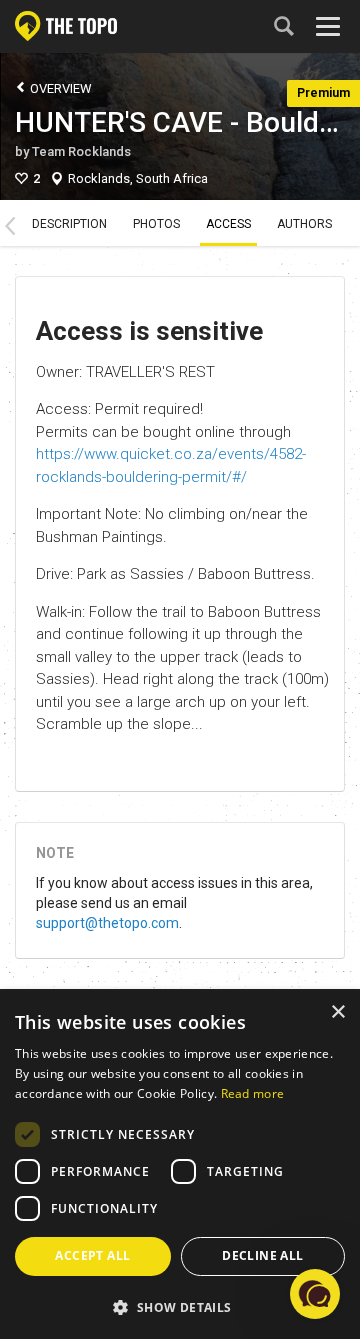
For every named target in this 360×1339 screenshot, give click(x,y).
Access (228, 224)
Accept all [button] (92, 1255)
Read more (253, 1093)
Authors (304, 224)
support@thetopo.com (107, 923)
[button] (180, 1306)
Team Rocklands (81, 151)
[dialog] (180, 1165)
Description (69, 224)
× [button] (337, 1012)
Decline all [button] (262, 1255)
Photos (156, 224)
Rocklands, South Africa (138, 178)
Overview (59, 88)
